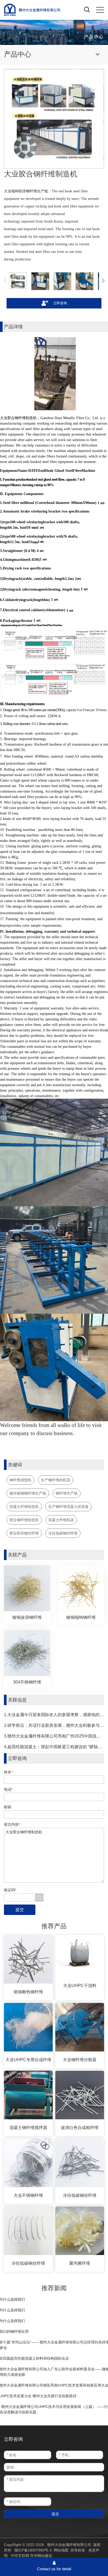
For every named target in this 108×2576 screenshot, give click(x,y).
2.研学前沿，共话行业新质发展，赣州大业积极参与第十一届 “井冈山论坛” (54, 1725)
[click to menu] (100, 10)
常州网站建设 (41, 2556)
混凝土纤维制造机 (24, 1507)
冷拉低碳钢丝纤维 (63, 1533)
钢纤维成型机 (20, 1480)
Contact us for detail (54, 2569)
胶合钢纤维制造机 (24, 1520)
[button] (103, 281)
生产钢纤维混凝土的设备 (68, 1507)
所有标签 (78, 2550)
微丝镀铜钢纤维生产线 (28, 1493)
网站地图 (61, 2550)
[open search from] (87, 9)
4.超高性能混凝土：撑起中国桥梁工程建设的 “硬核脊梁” (54, 1747)
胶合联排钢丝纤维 (24, 1533)
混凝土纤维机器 (61, 1520)
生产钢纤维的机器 (56, 1480)
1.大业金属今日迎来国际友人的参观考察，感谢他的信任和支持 (54, 1715)
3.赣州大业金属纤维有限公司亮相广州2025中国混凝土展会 (54, 1736)
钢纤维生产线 (67, 1493)
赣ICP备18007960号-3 (33, 2550)
